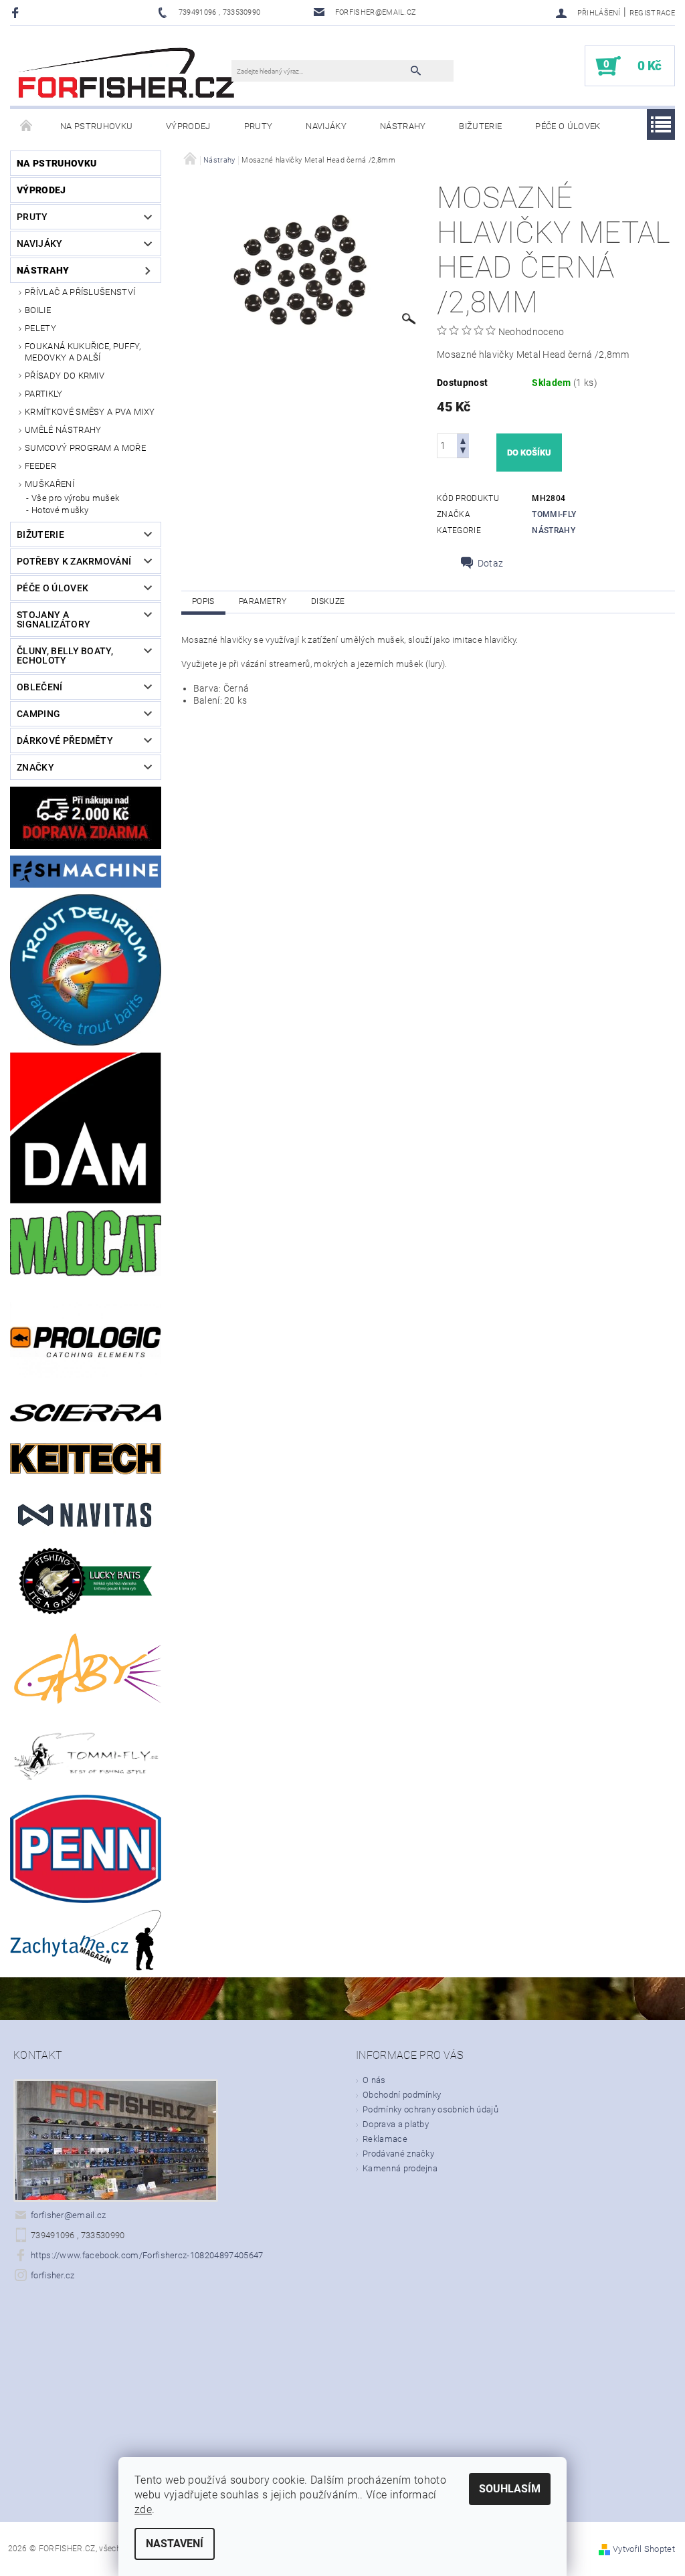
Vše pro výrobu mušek (75, 498)
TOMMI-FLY (554, 514)
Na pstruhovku (96, 126)
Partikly (44, 394)
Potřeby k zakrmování (74, 561)
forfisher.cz (53, 2275)
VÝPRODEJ (188, 126)
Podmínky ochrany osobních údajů (430, 2109)
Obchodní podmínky (402, 2095)
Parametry (263, 601)
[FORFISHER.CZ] (127, 73)
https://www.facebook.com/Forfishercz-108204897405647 (147, 2255)
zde (143, 2509)
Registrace (652, 13)
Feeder (40, 466)
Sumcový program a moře (85, 448)
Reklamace (385, 2139)
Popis (203, 601)
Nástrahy (403, 126)
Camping (38, 714)
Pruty (259, 126)
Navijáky (326, 126)
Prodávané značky (398, 2154)
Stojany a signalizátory (54, 619)
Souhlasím (510, 2489)
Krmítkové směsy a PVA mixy (90, 412)
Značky (35, 767)
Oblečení (40, 687)
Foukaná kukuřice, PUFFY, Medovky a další (83, 352)
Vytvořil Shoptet (644, 2549)
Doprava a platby (396, 2124)
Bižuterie (480, 126)
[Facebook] (17, 12)
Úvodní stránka (27, 126)
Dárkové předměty (65, 740)
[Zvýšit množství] (463, 440)
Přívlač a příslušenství (80, 292)
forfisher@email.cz (69, 2215)
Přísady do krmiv (65, 376)
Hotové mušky (60, 510)
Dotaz (491, 563)
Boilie (38, 310)
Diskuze (328, 601)
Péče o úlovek (568, 126)
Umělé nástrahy (63, 430)
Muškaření (50, 484)
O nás (374, 2080)
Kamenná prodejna (400, 2168)
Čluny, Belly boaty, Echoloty (65, 656)
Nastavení (175, 2544)
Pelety (40, 328)
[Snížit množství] (463, 452)
